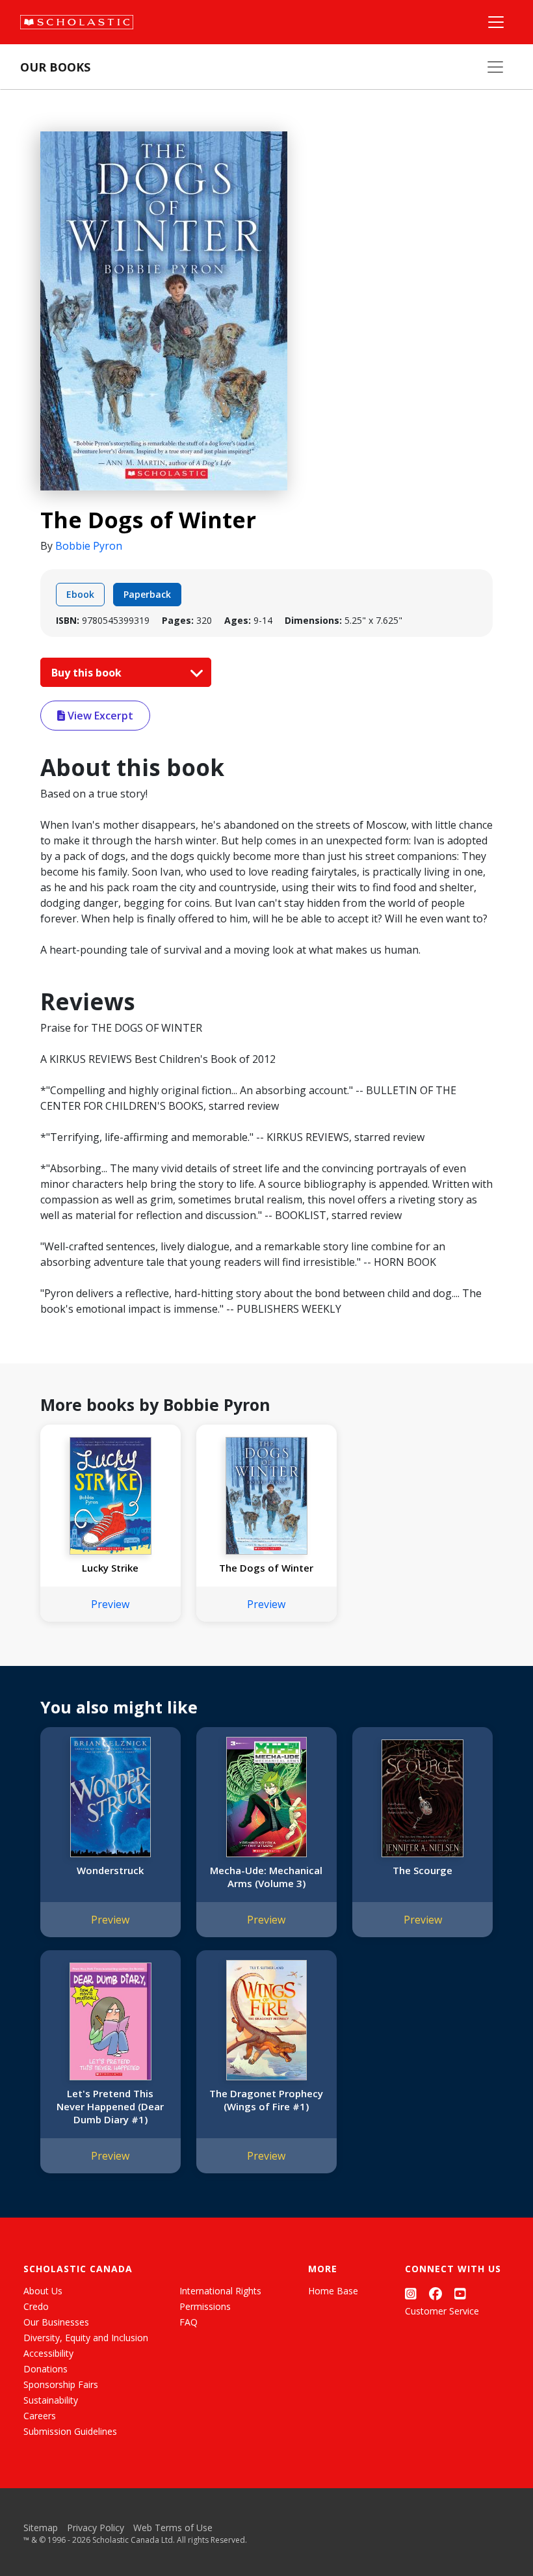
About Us (43, 2291)
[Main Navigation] (496, 22)
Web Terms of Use (173, 2528)
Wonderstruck (110, 1870)
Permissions (205, 2306)
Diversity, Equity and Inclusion (86, 2338)
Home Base (333, 2291)
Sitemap (41, 2528)
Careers (40, 2416)
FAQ (188, 2322)
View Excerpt (99, 716)
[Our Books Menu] (495, 67)
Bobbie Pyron (89, 546)
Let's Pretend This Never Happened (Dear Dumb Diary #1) (110, 2106)
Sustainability (51, 2400)
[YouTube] (460, 2293)
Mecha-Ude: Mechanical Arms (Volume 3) (266, 1877)
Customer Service (442, 2311)
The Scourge (422, 1870)
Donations (45, 2369)
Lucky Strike (110, 1568)
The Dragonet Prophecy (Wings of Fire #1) (266, 2100)
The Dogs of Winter (266, 1568)
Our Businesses (56, 2322)
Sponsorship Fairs (61, 2384)
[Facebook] (435, 2293)
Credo (36, 2306)
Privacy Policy (96, 2528)
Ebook (80, 594)
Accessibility (48, 2353)
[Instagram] (411, 2293)
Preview (110, 1604)
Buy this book (88, 673)
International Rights (220, 2291)
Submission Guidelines (70, 2431)
